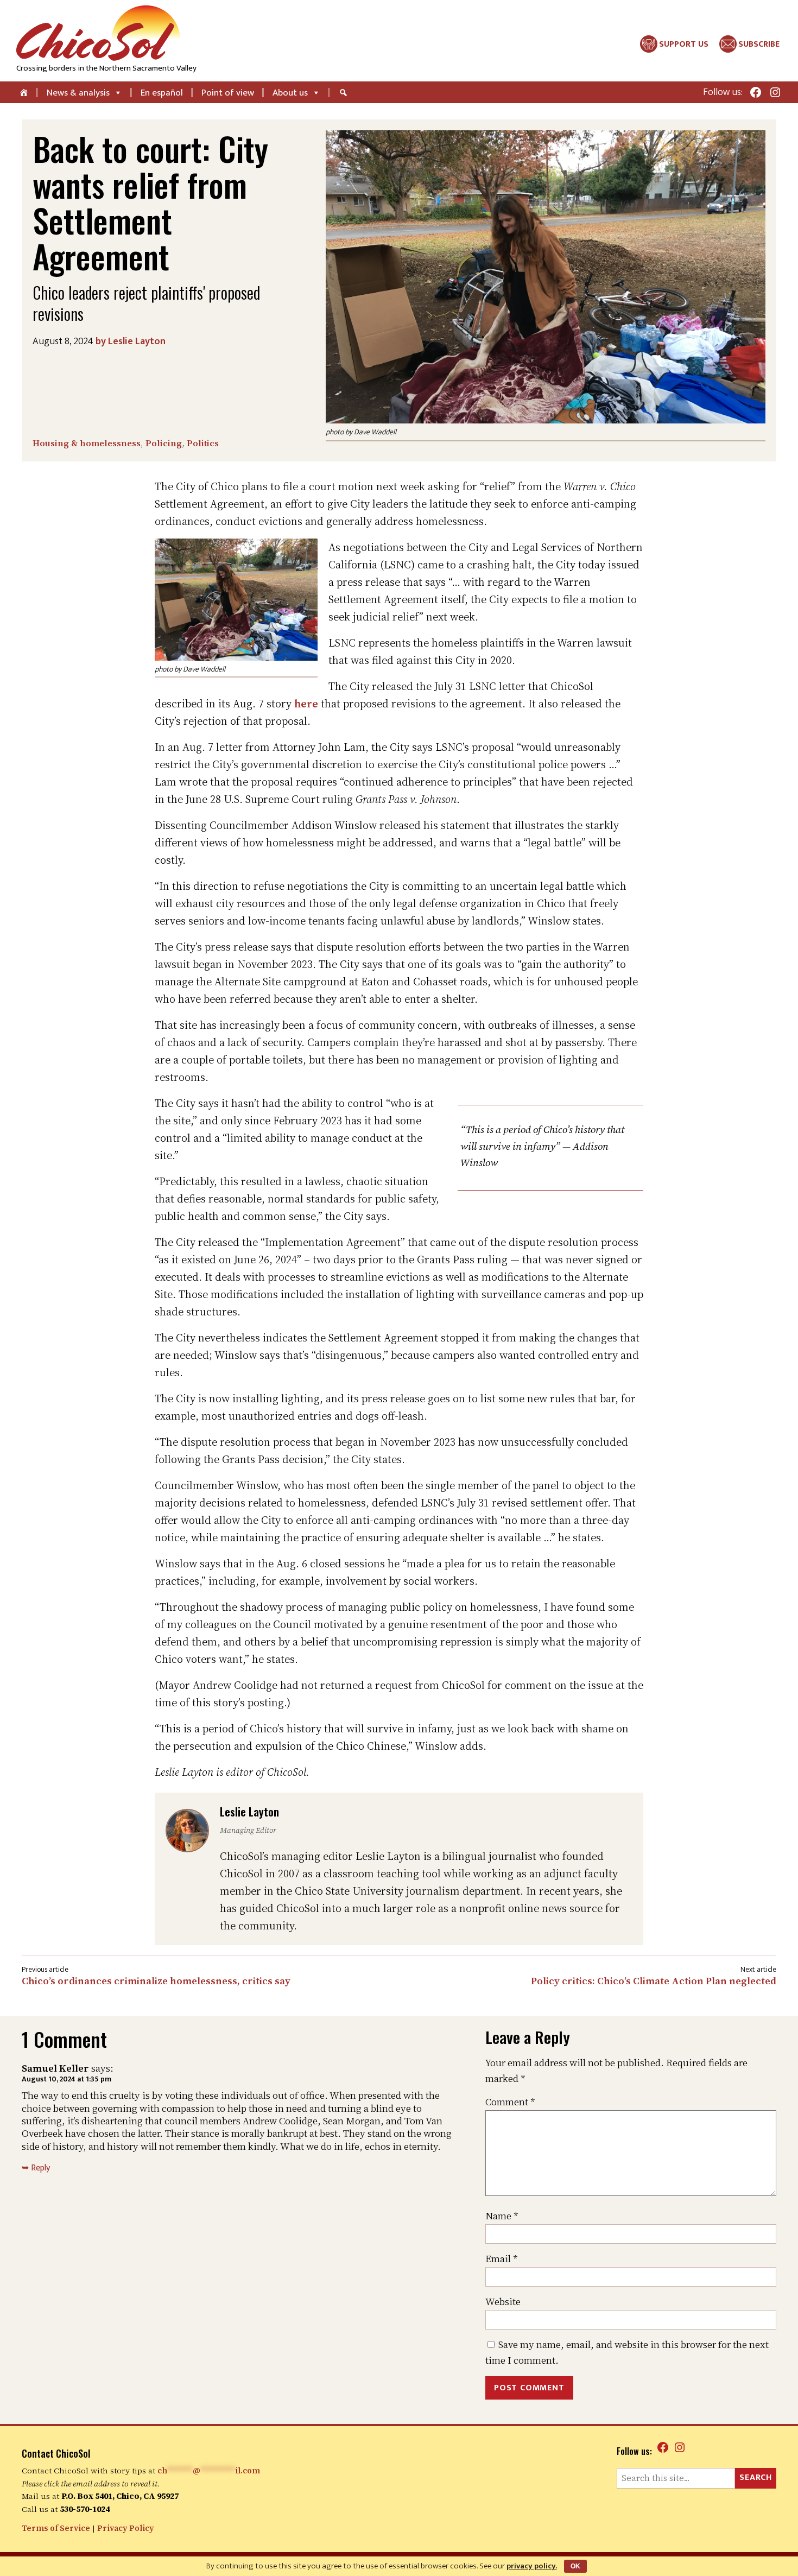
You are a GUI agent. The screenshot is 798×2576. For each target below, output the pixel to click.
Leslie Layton (137, 341)
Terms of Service (56, 2528)
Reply (40, 2168)
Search (756, 2477)
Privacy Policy (126, 2528)
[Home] (25, 92)
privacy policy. (532, 2566)
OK (575, 2566)
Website (503, 2302)
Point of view (228, 93)
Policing (164, 443)
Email (502, 2259)
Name (502, 2216)
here (306, 704)
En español (162, 93)
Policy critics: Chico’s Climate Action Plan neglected (654, 1981)
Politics (203, 443)
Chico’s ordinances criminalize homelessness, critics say (156, 1981)
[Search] (345, 92)
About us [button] (290, 93)
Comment (510, 2102)
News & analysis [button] (78, 93)
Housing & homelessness (87, 443)
